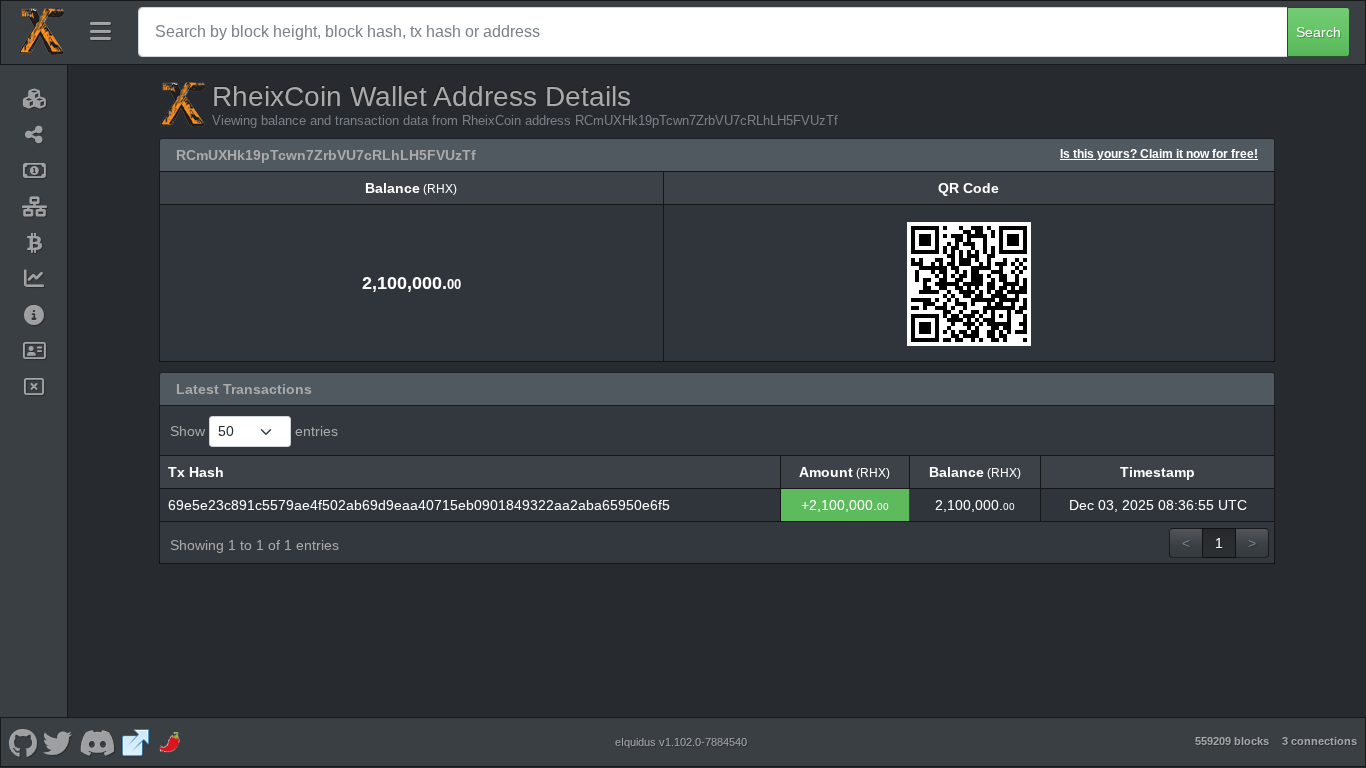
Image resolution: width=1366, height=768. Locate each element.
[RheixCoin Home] (41, 32)
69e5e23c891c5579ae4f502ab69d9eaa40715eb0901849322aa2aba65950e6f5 (419, 505)
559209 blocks (1232, 741)
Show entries (254, 431)
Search (1318, 32)
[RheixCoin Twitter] (58, 742)
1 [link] (1219, 543)
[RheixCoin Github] (22, 742)
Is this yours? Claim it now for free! (1159, 153)
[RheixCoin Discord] (96, 742)
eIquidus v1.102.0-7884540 (681, 742)
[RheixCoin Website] (136, 742)
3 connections (1319, 741)
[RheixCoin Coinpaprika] (171, 742)
